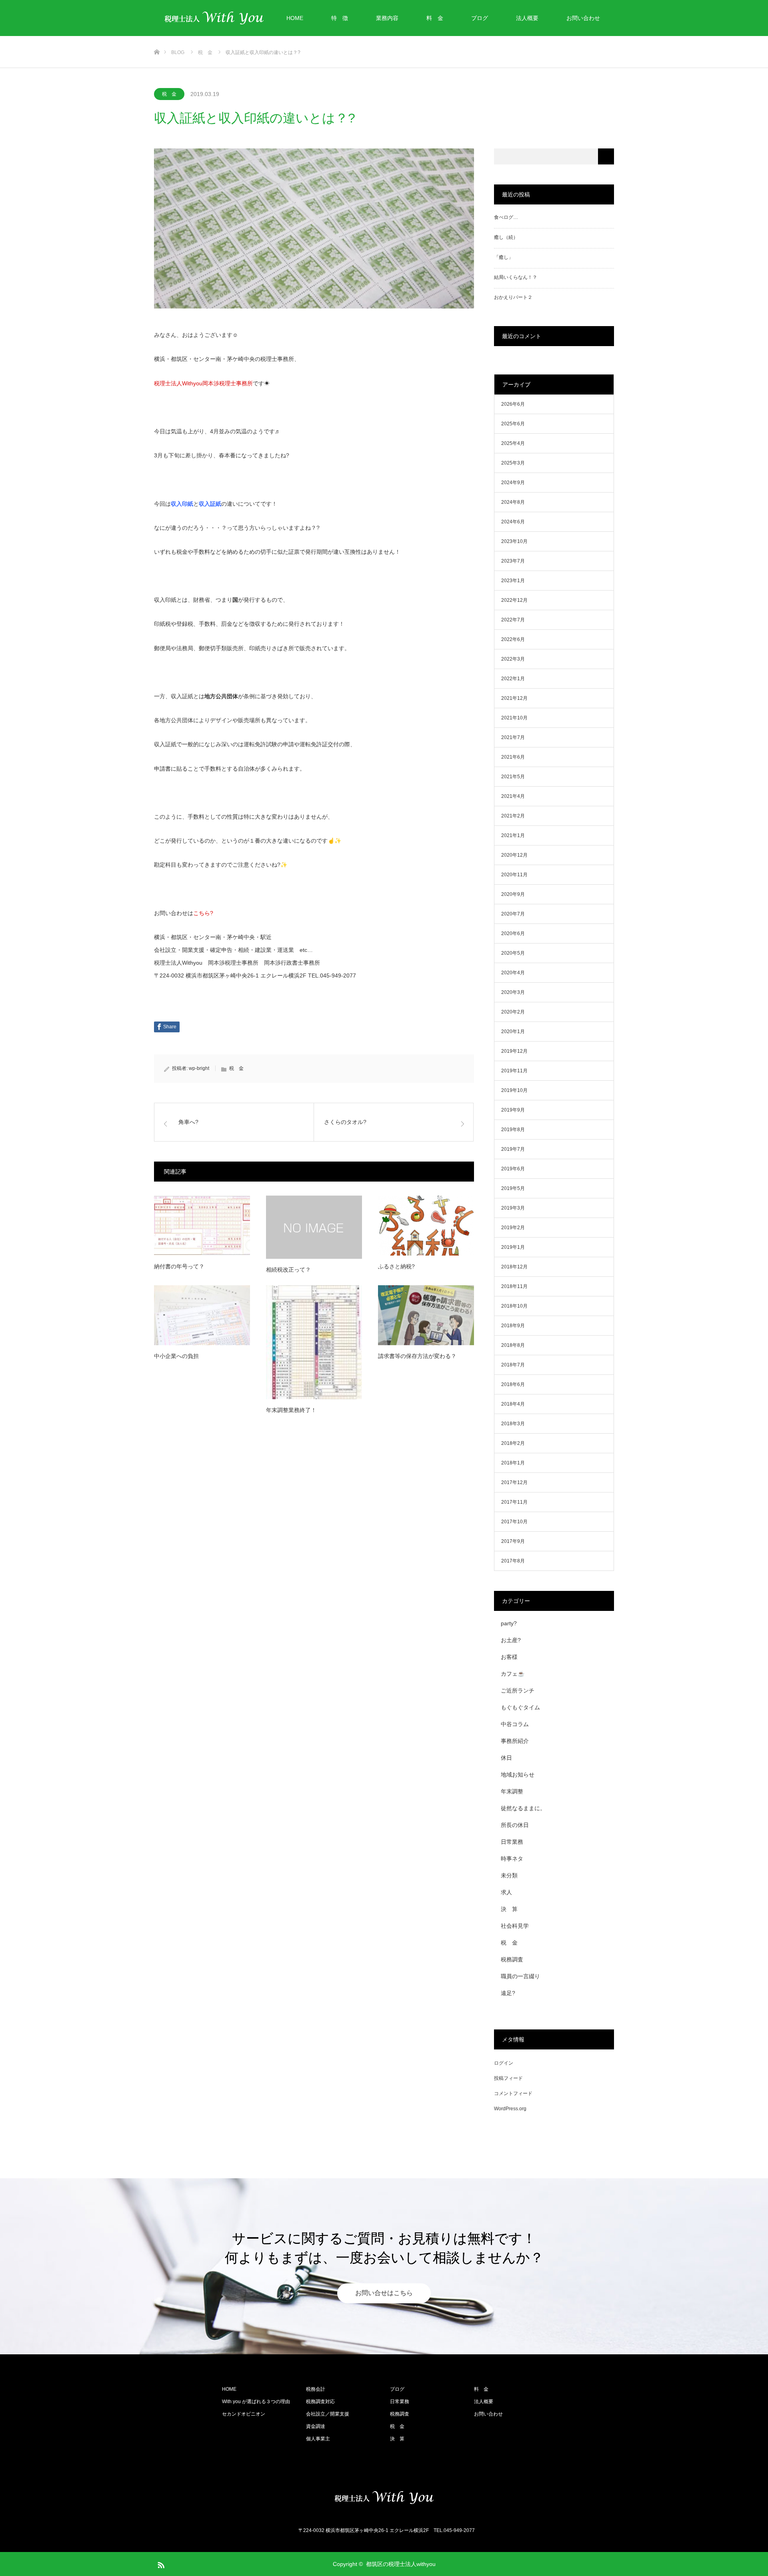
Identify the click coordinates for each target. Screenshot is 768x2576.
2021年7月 (513, 737)
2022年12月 (514, 600)
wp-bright (199, 1068)
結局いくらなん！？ (516, 277)
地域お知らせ (518, 1775)
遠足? (508, 1993)
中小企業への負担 (176, 1356)
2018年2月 (513, 1443)
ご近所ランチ (518, 1691)
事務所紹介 (515, 1741)
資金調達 (316, 2426)
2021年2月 (513, 816)
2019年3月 (513, 1208)
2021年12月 (514, 698)
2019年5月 (513, 1188)
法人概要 (527, 18)
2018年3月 (513, 1424)
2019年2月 (513, 1228)
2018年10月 (514, 1306)
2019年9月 (513, 1110)
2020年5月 (513, 953)
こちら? (203, 913)
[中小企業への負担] (202, 1315)
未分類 (509, 1875)
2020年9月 (513, 894)
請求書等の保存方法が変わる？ (417, 1356)
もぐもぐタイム (520, 1707)
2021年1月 (513, 835)
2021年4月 (513, 796)
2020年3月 (513, 992)
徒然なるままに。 (523, 1808)
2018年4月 (513, 1404)
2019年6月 (513, 1169)
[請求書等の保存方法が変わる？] (426, 1315)
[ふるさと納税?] (426, 1226)
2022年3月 (513, 659)
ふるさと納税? (396, 1266)
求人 (506, 1892)
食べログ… (506, 217)
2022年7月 (513, 620)
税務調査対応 (320, 2402)
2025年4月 (513, 443)
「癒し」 (504, 257)
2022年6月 (513, 639)
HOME (295, 18)
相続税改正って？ (288, 1270)
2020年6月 (513, 933)
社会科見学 (515, 1926)
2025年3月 (513, 463)
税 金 (169, 94)
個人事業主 (318, 2439)
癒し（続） (506, 237)
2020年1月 (513, 1032)
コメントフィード (513, 2093)
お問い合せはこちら (384, 2293)
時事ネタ (512, 1859)
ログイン (504, 2063)
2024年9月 (513, 483)
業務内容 (387, 18)
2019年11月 (514, 1071)
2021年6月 (513, 757)
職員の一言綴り (520, 1976)
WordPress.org (510, 2109)
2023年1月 (513, 581)
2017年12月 (514, 1482)
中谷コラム (515, 1724)
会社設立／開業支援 (328, 2414)
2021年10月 (514, 718)
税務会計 (316, 2389)
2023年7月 (513, 561)
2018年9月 (513, 1326)
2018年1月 (513, 1463)
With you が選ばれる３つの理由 (256, 2402)
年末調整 (512, 1791)
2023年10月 (514, 541)
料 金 (435, 18)
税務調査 (512, 1959)
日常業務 (512, 1842)
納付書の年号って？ (179, 1266)
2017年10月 (514, 1522)
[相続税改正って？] (314, 1227)
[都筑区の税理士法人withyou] (384, 2498)
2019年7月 (513, 1149)
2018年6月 (513, 1384)
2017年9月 (513, 1541)
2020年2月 (513, 1012)
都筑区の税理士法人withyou (401, 2564)
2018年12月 (514, 1267)
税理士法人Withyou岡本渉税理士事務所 (203, 383)
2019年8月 (513, 1130)
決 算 (509, 1909)
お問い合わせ (583, 18)
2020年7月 (513, 914)
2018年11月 (514, 1286)
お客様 (509, 1657)
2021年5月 (513, 777)
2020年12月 (514, 855)
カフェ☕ (513, 1674)
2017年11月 (514, 1502)
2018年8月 (513, 1345)
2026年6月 (513, 404)
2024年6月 (513, 522)
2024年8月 (513, 502)
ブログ (480, 18)
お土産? (511, 1640)
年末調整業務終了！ (291, 1410)
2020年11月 (514, 875)
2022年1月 (513, 679)
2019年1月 (513, 1247)
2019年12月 (514, 1051)
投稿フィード (508, 2078)
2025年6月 (513, 424)
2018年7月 (513, 1365)
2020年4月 (513, 973)
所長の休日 (515, 1825)
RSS (160, 2564)
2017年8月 (513, 1561)
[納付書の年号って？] (202, 1226)
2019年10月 (514, 1090)
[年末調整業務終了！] (314, 1342)
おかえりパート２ (513, 297)
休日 (506, 1758)
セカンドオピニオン (244, 2414)
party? (509, 1623)
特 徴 (340, 18)
